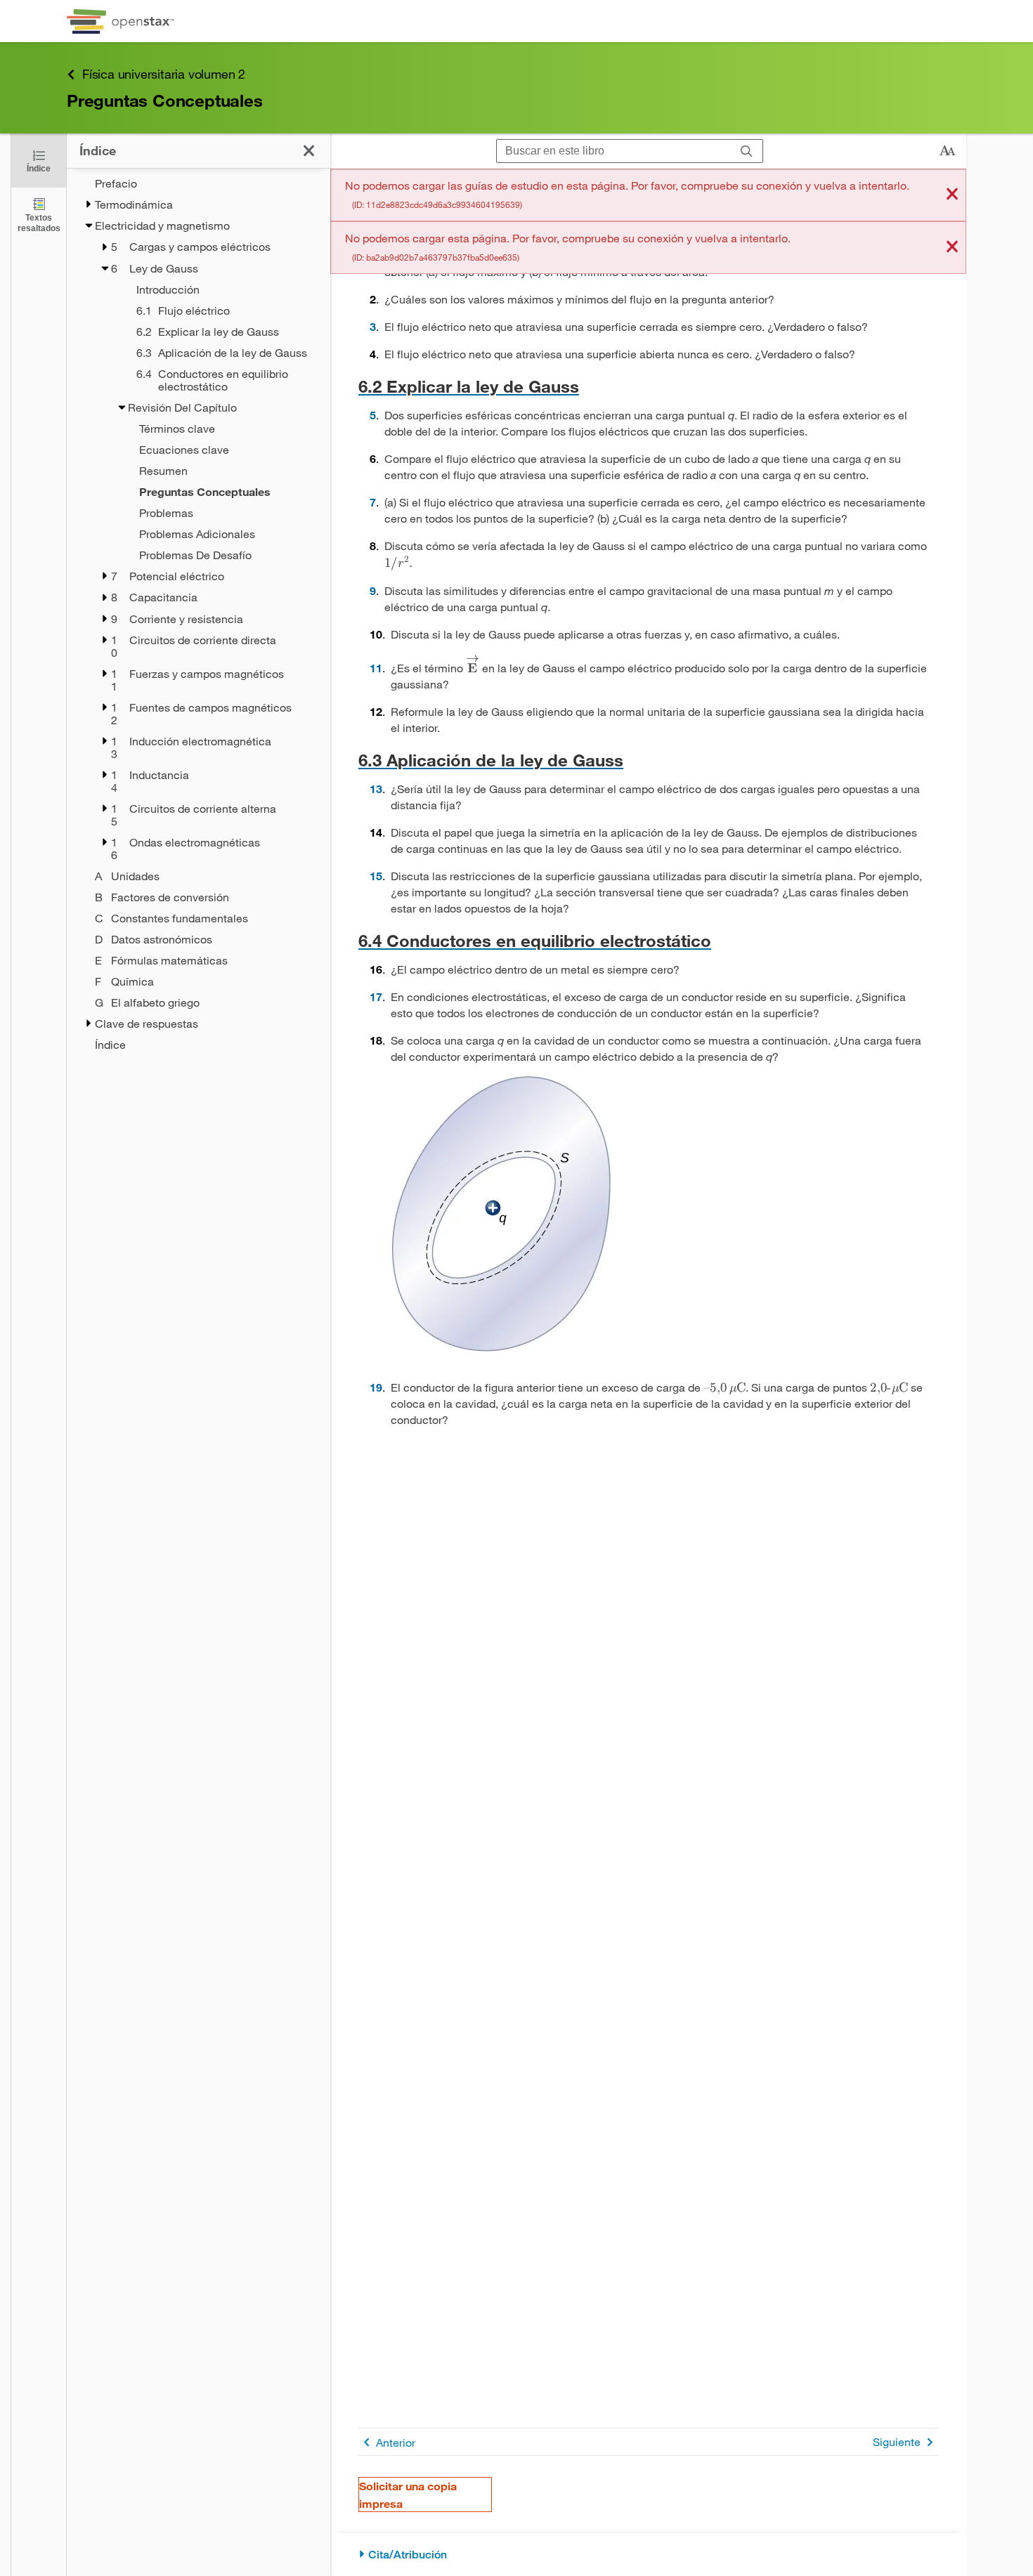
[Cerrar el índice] (309, 151)
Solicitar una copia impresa (408, 2495)
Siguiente (897, 2441)
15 (376, 876)
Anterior (396, 2442)
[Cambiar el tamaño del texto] (947, 151)
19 (376, 1387)
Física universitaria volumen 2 (164, 74)
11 (376, 668)
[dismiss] (952, 195)
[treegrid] (199, 614)
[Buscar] (747, 151)
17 (376, 996)
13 (376, 789)
